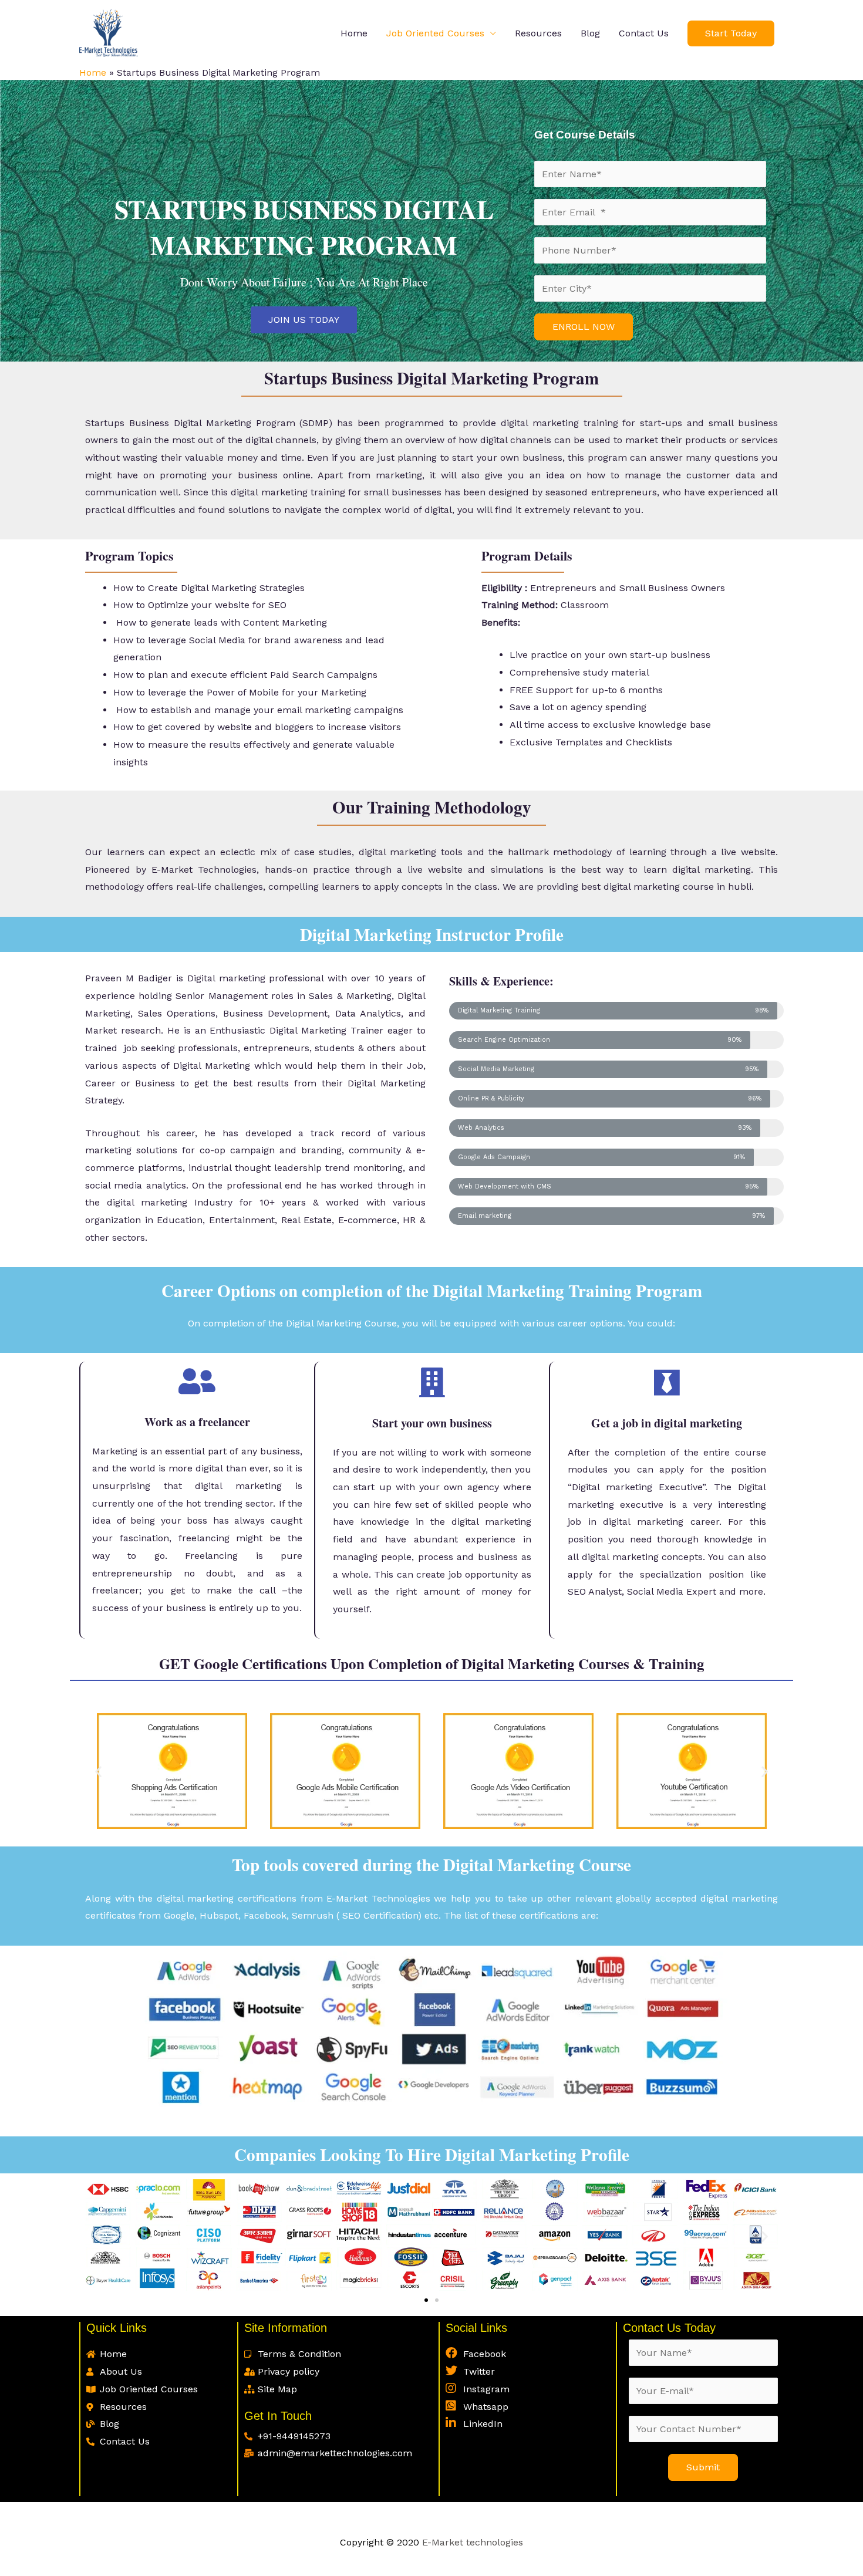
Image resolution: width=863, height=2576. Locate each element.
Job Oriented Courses (435, 33)
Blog (590, 33)
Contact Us (644, 33)
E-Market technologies (471, 2542)
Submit (703, 2467)
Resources (538, 33)
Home (354, 33)
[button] (304, 320)
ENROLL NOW (584, 327)
